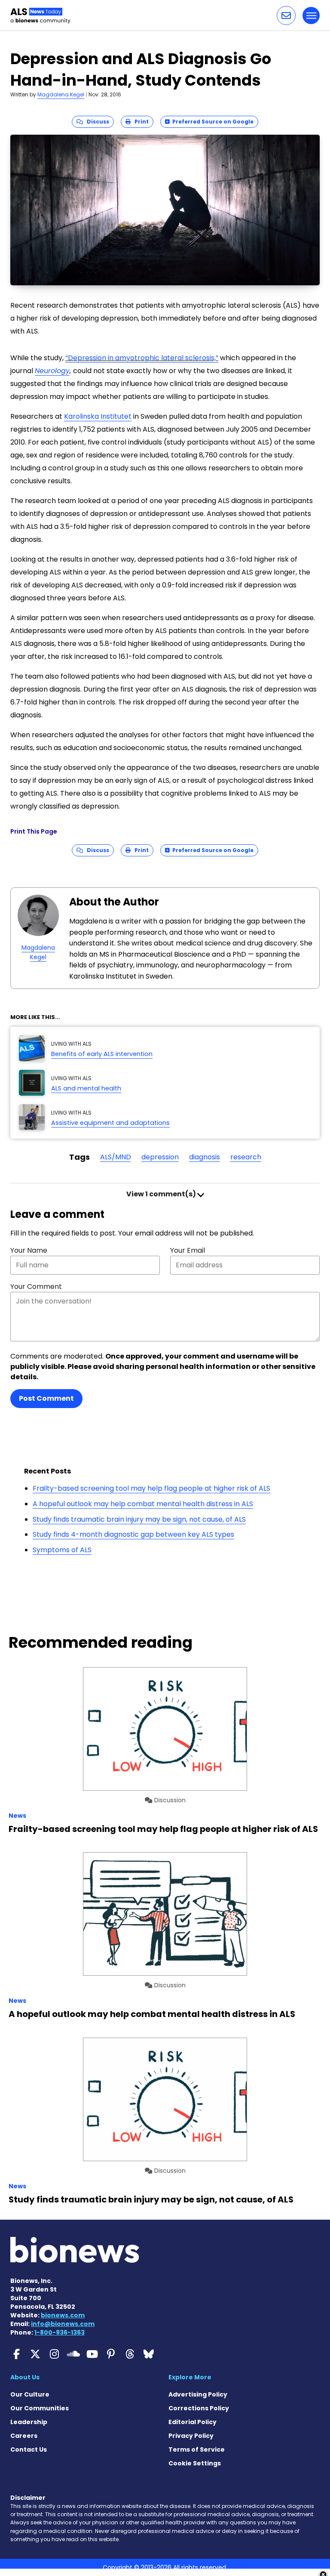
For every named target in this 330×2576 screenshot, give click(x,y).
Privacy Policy (191, 2436)
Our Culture (30, 2394)
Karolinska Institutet (98, 416)
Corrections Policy (199, 2408)
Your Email (188, 1250)
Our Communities (40, 2408)
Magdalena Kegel (61, 94)
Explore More (190, 2377)
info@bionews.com (63, 2324)
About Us (25, 2377)
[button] (286, 15)
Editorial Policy (192, 2422)
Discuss (96, 122)
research (246, 1157)
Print (140, 122)
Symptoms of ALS (62, 1550)
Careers (24, 2436)
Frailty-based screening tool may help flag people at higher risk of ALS (151, 1488)
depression (160, 1157)
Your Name (29, 1250)
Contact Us (29, 2449)
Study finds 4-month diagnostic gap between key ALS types (133, 1534)
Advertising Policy (198, 2394)
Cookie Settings (195, 2463)
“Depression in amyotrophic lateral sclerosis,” (142, 358)
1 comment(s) (162, 1194)
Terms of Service (197, 2449)
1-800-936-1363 (60, 2332)
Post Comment (46, 1398)
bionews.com (63, 2315)
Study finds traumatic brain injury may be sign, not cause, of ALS (139, 1519)
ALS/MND (116, 1157)
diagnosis (205, 1157)
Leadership (29, 2422)
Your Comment (36, 1286)
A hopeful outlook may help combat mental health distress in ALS (143, 1504)
